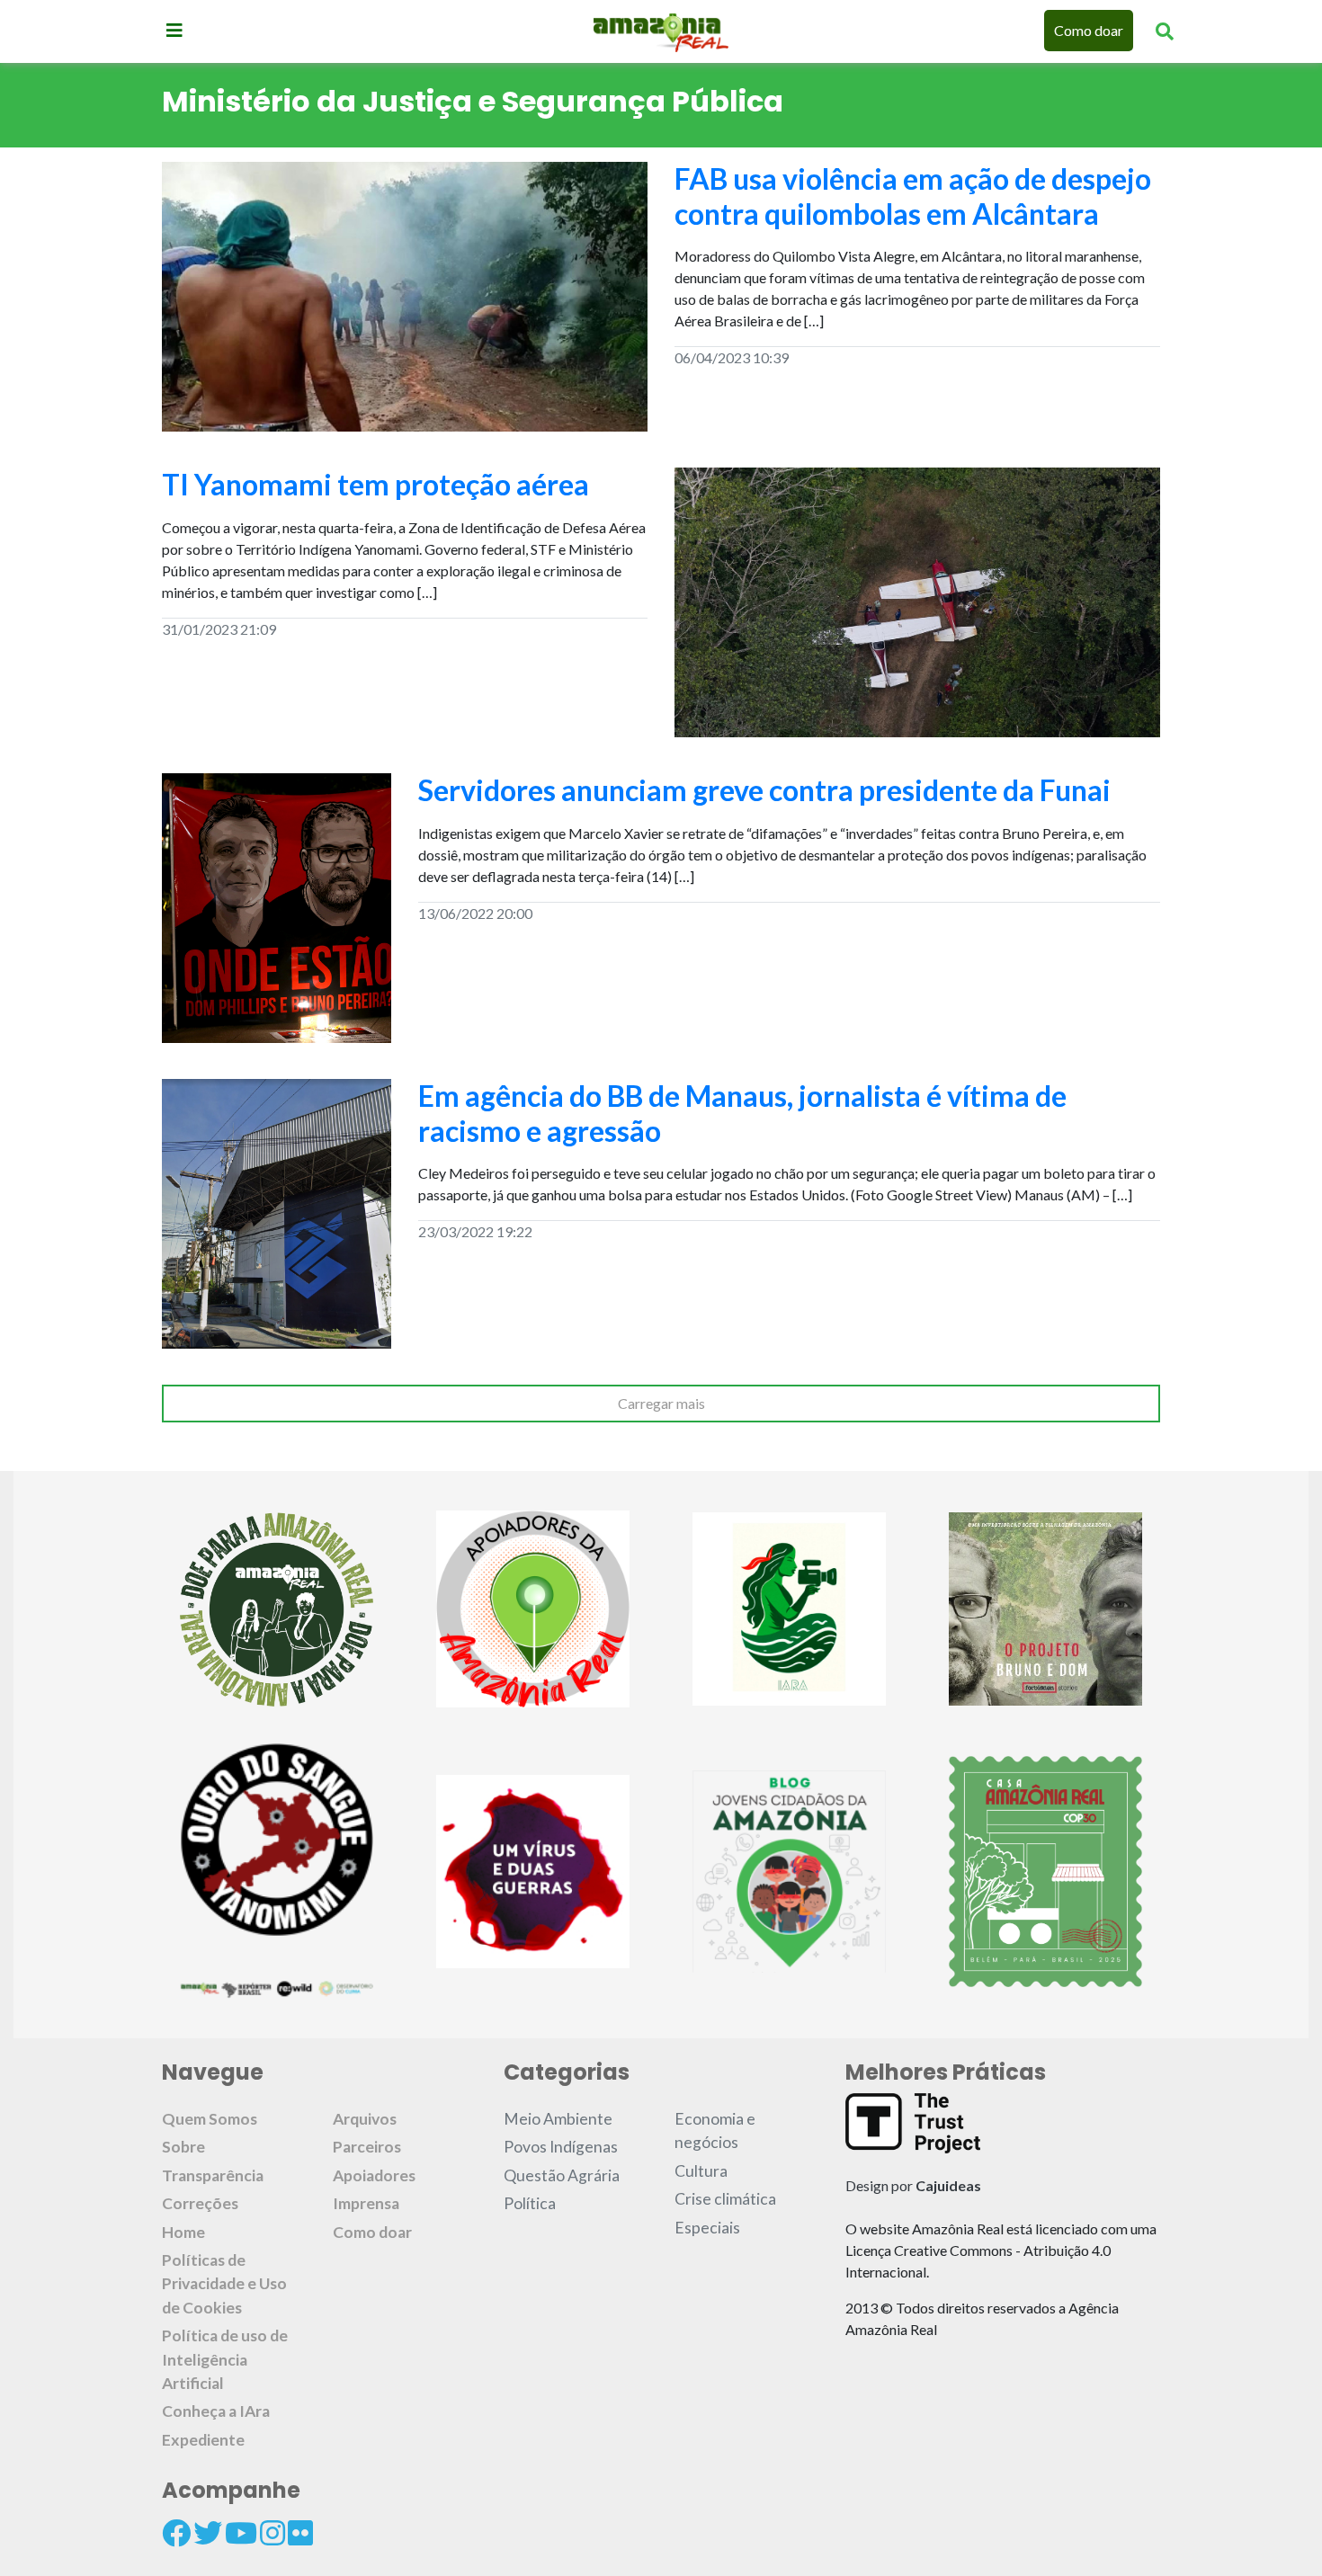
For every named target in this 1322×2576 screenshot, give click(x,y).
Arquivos (365, 2119)
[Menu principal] (174, 30)
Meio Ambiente (558, 2119)
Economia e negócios (715, 2130)
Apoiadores (374, 2175)
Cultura (701, 2171)
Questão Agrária (562, 2175)
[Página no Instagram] (272, 2533)
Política (530, 2203)
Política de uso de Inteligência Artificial (225, 2359)
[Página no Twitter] (208, 2533)
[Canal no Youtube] (241, 2533)
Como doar (1089, 30)
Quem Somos (210, 2119)
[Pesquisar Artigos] (1165, 31)
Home (183, 2232)
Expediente (203, 2440)
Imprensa (366, 2203)
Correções (200, 2203)
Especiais (707, 2228)
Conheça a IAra (216, 2411)
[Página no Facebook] (176, 2533)
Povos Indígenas (561, 2147)
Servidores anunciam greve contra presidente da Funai (764, 790)
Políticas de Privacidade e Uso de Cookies (224, 2284)
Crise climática (725, 2199)
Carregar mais (661, 1403)
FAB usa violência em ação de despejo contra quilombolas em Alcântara (913, 196)
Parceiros (367, 2147)
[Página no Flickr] (300, 2533)
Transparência (213, 2175)
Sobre (183, 2147)
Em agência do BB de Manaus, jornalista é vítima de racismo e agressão (742, 1113)
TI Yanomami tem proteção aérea (375, 484)
